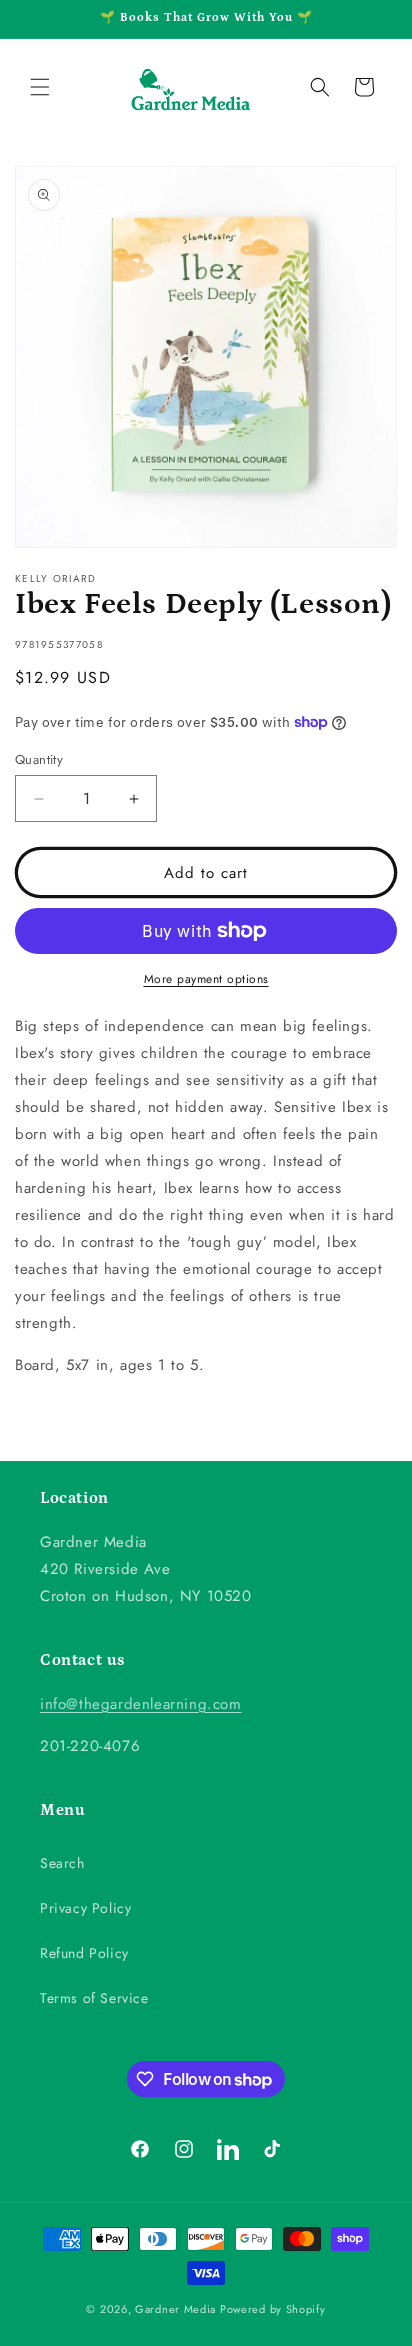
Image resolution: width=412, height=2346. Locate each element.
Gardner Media (175, 2309)
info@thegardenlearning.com (141, 1704)
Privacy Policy (85, 1908)
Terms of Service (94, 1998)
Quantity (39, 759)
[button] (40, 87)
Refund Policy (84, 1953)
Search (62, 1863)
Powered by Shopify (273, 2309)
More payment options (206, 979)
